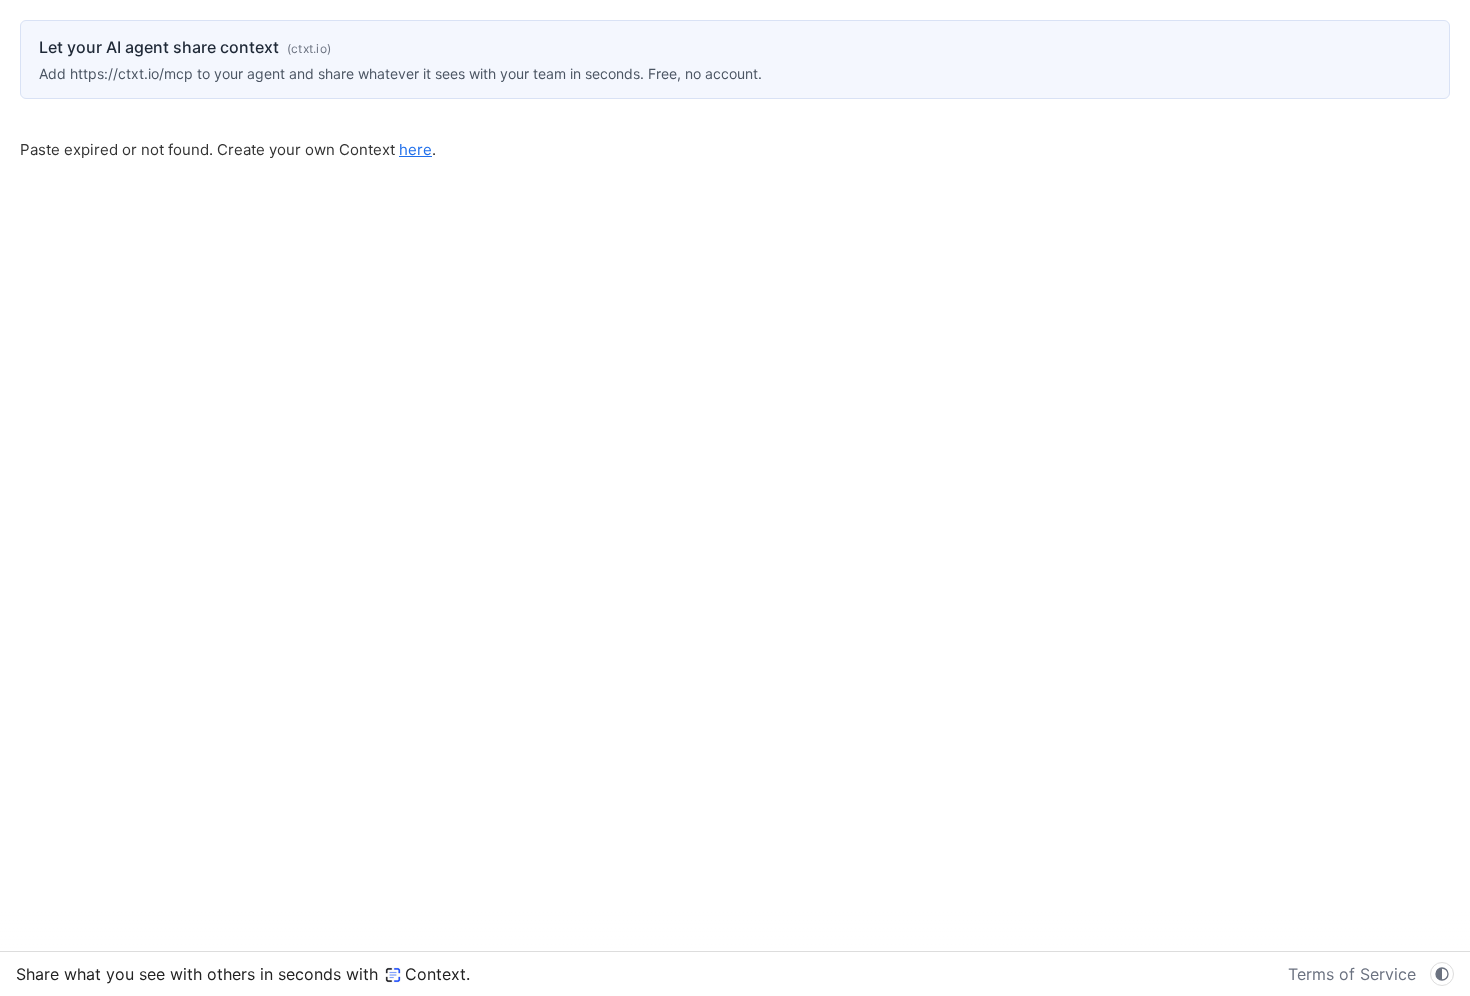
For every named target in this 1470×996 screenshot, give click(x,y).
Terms (1352, 974)
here (415, 149)
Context (435, 974)
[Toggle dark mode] (1442, 974)
